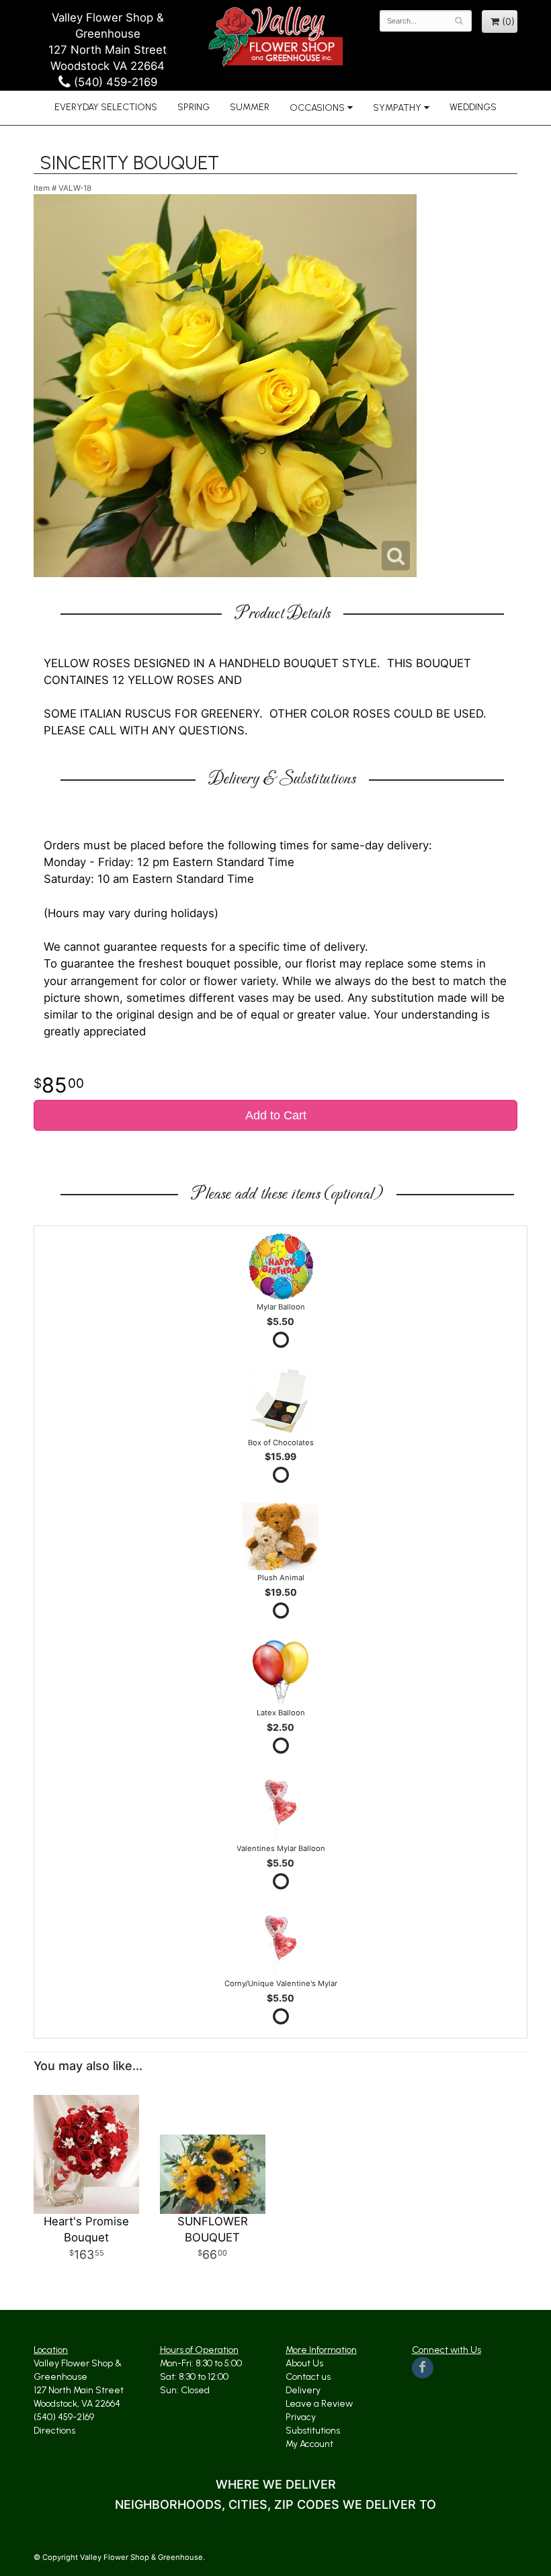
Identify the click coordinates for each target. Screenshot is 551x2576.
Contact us (308, 2377)
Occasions (317, 108)
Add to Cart (276, 1115)
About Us (304, 2363)
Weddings (473, 107)
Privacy (301, 2417)
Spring (194, 107)
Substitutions (313, 2431)
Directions (54, 2431)
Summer (250, 107)
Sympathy (397, 108)
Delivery (303, 2390)
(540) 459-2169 (114, 82)
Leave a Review (319, 2404)
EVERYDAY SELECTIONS (106, 107)
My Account (309, 2444)
